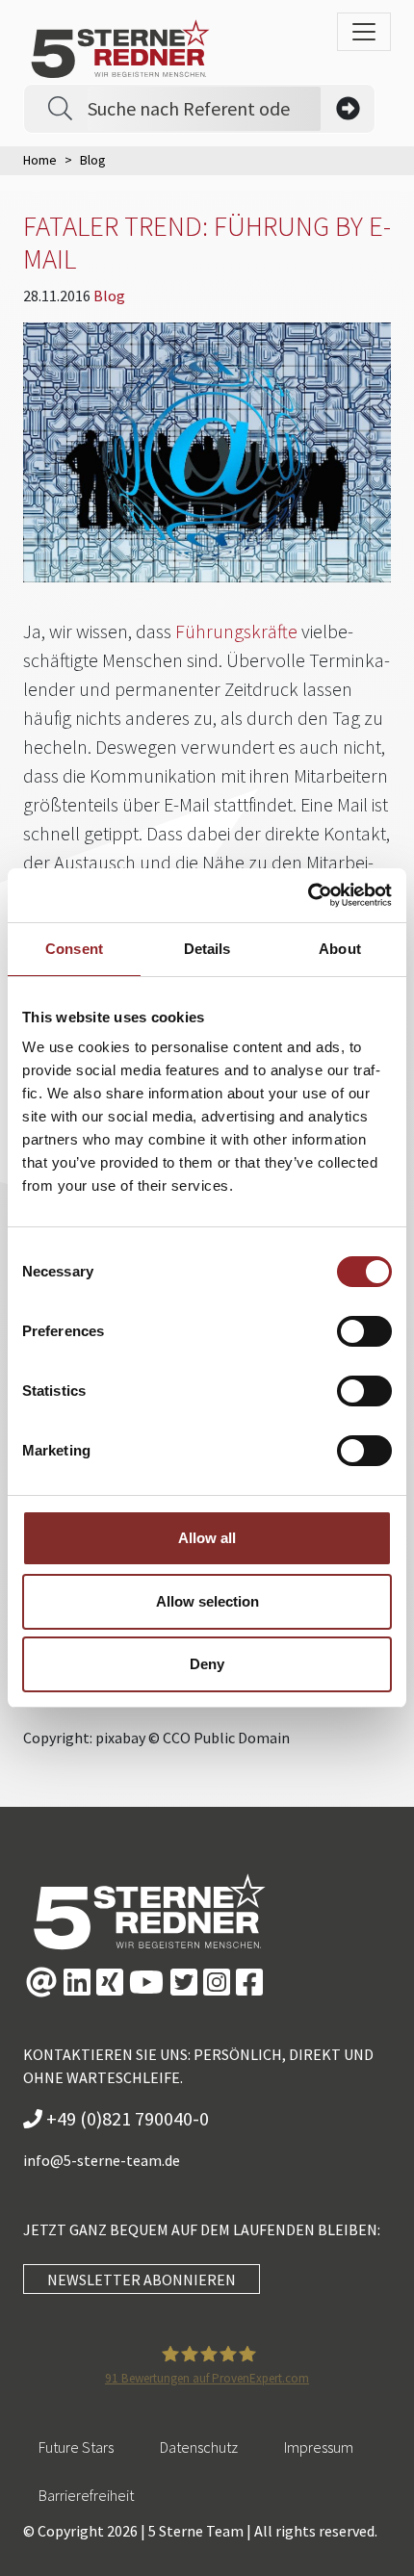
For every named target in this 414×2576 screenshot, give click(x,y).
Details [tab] (207, 949)
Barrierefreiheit (86, 2495)
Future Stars (76, 2447)
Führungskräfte (236, 631)
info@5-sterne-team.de (102, 2160)
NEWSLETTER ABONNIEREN (142, 2280)
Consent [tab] (74, 949)
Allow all (207, 1538)
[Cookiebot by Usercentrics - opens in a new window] (308, 895)
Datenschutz (199, 2447)
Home (40, 160)
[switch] (364, 1331)
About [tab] (340, 949)
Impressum (319, 2447)
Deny (207, 1664)
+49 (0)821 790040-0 (126, 2118)
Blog (109, 296)
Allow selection (207, 1601)
